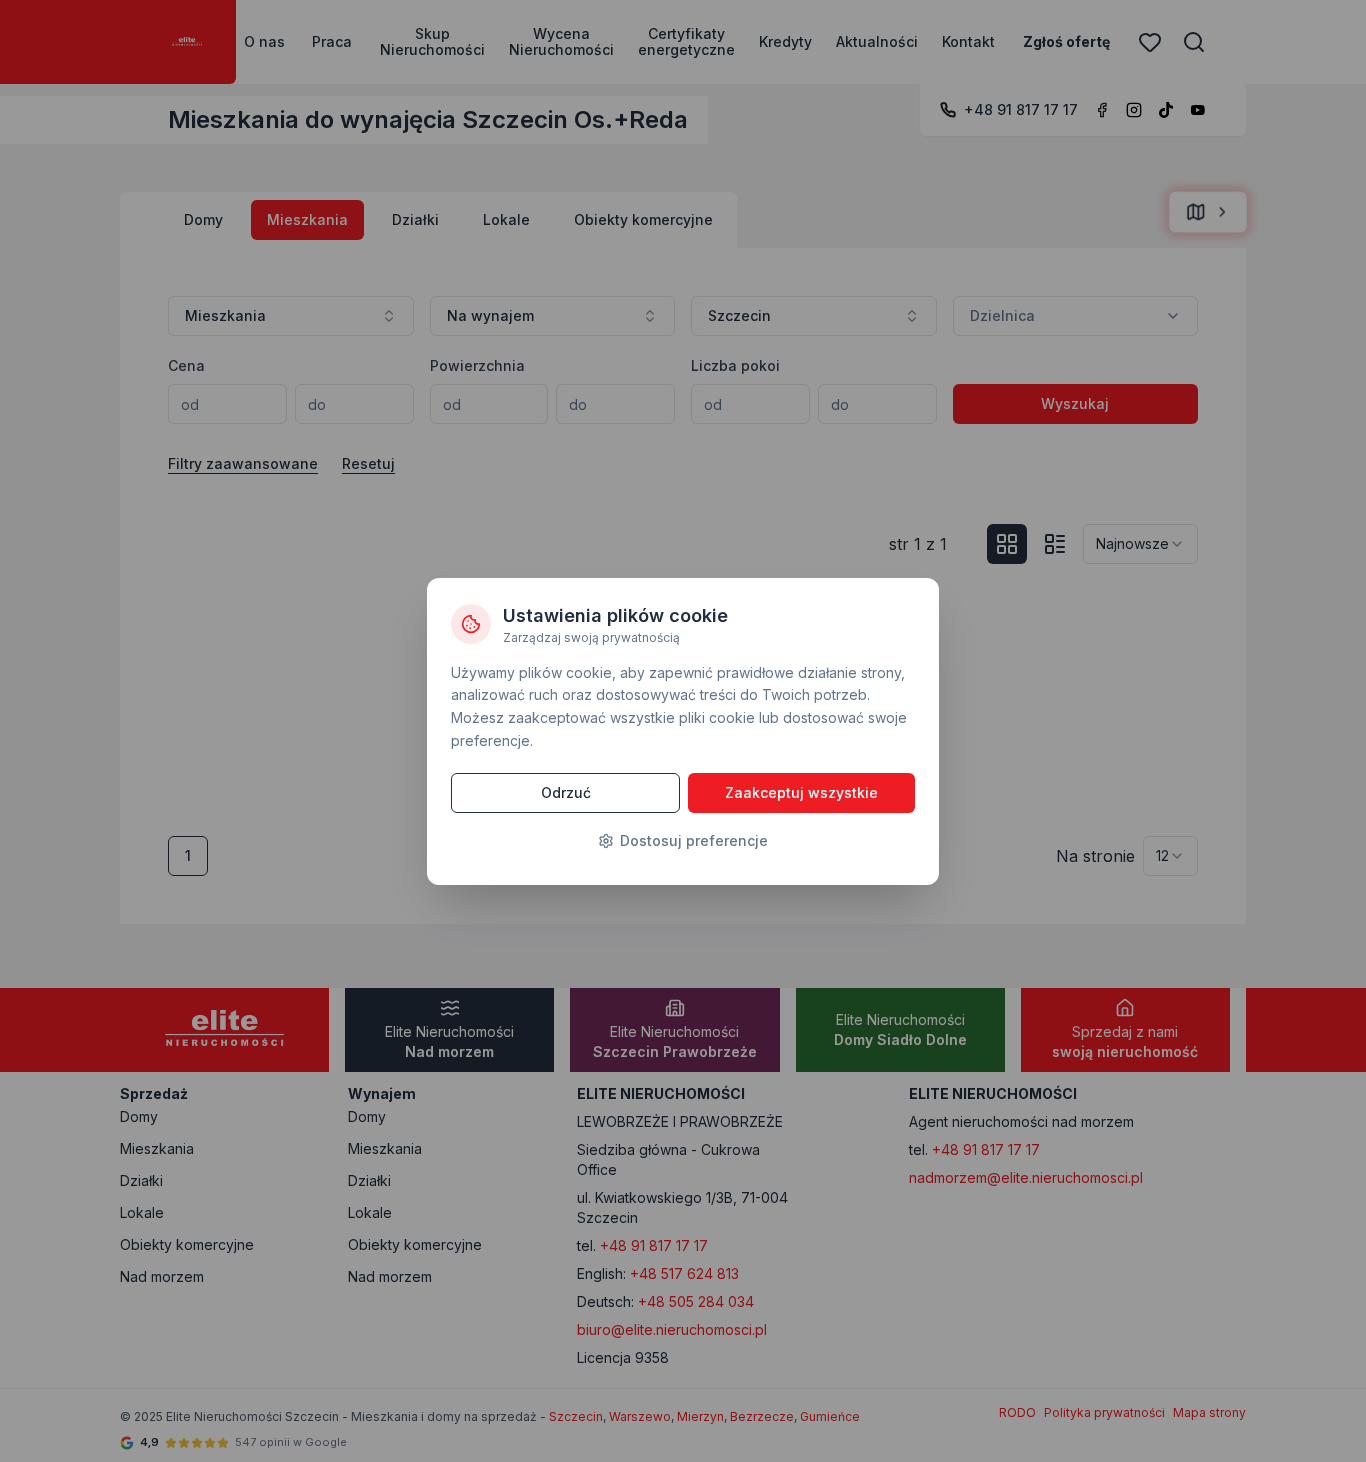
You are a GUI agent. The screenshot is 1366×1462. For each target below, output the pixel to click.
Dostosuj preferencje (694, 840)
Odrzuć (566, 792)
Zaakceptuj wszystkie (801, 792)
